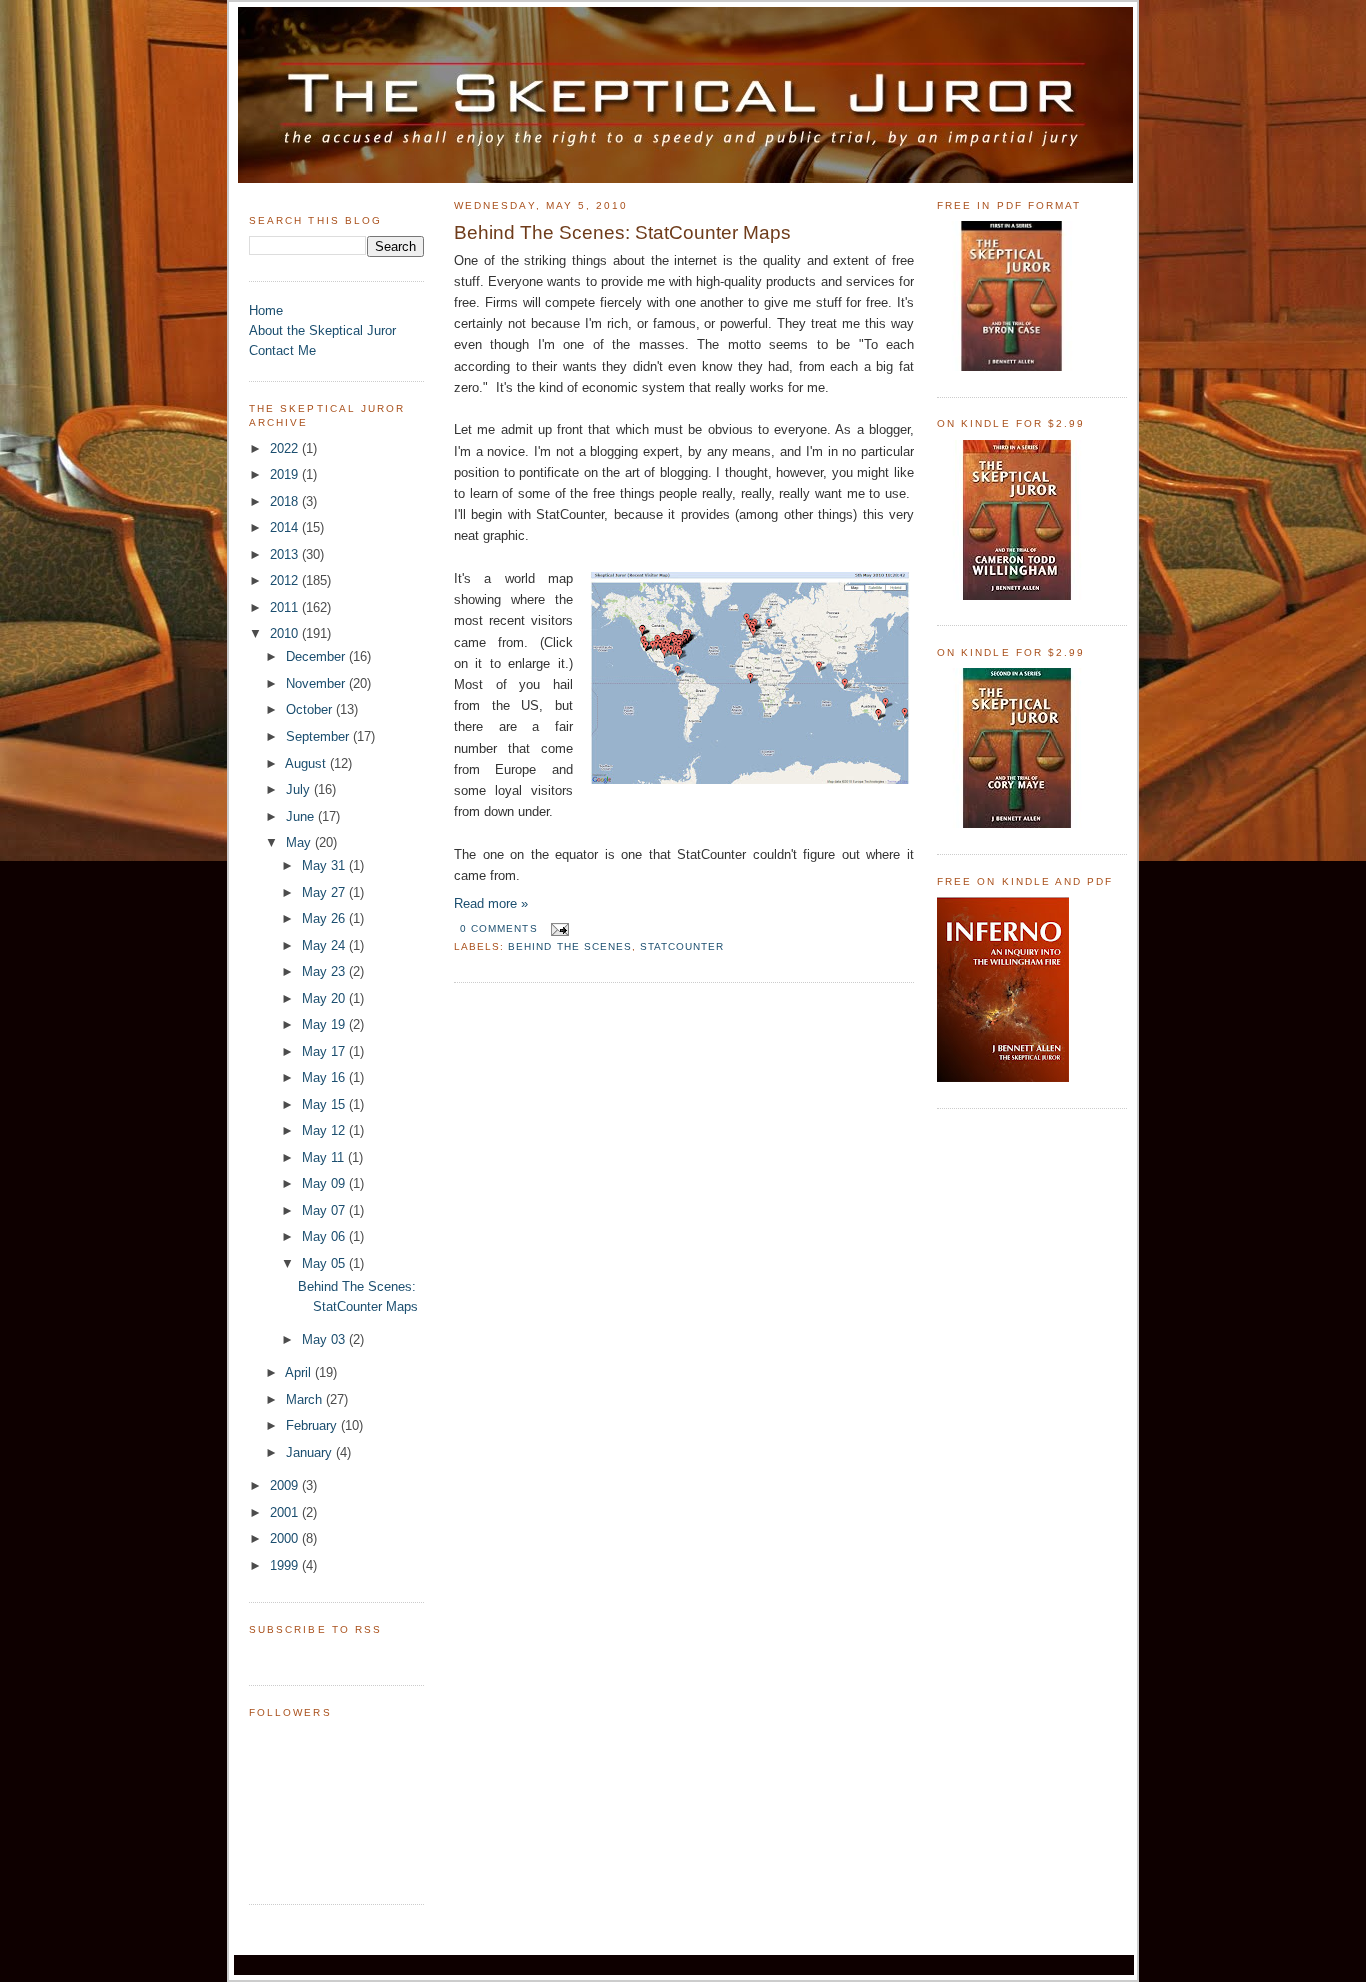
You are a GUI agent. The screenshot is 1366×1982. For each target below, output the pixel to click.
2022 (286, 448)
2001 (286, 1512)
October (311, 709)
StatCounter (682, 946)
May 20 (325, 998)
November (317, 683)
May (300, 842)
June (302, 816)
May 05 (325, 1263)
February (313, 1425)
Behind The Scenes (570, 946)
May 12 (325, 1130)
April (300, 1372)
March (306, 1399)
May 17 (325, 1051)
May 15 (325, 1104)
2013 (286, 554)
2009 (286, 1485)
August (307, 763)
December (317, 656)
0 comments (498, 928)
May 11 (325, 1157)
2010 (286, 633)
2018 (286, 501)
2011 (286, 607)
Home (266, 310)
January (311, 1452)
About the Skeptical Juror (322, 330)
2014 (286, 527)
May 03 (325, 1339)
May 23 (325, 971)
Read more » (491, 903)
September (319, 736)
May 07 (325, 1210)
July (300, 789)
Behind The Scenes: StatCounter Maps (622, 232)
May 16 (325, 1077)
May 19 (325, 1024)
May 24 (325, 945)
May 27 (325, 892)
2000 (286, 1538)
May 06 (325, 1236)
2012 (286, 580)
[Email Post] (557, 928)
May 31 (325, 865)
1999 (286, 1565)
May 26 (325, 918)
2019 (286, 474)
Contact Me (282, 350)
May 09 (325, 1183)
